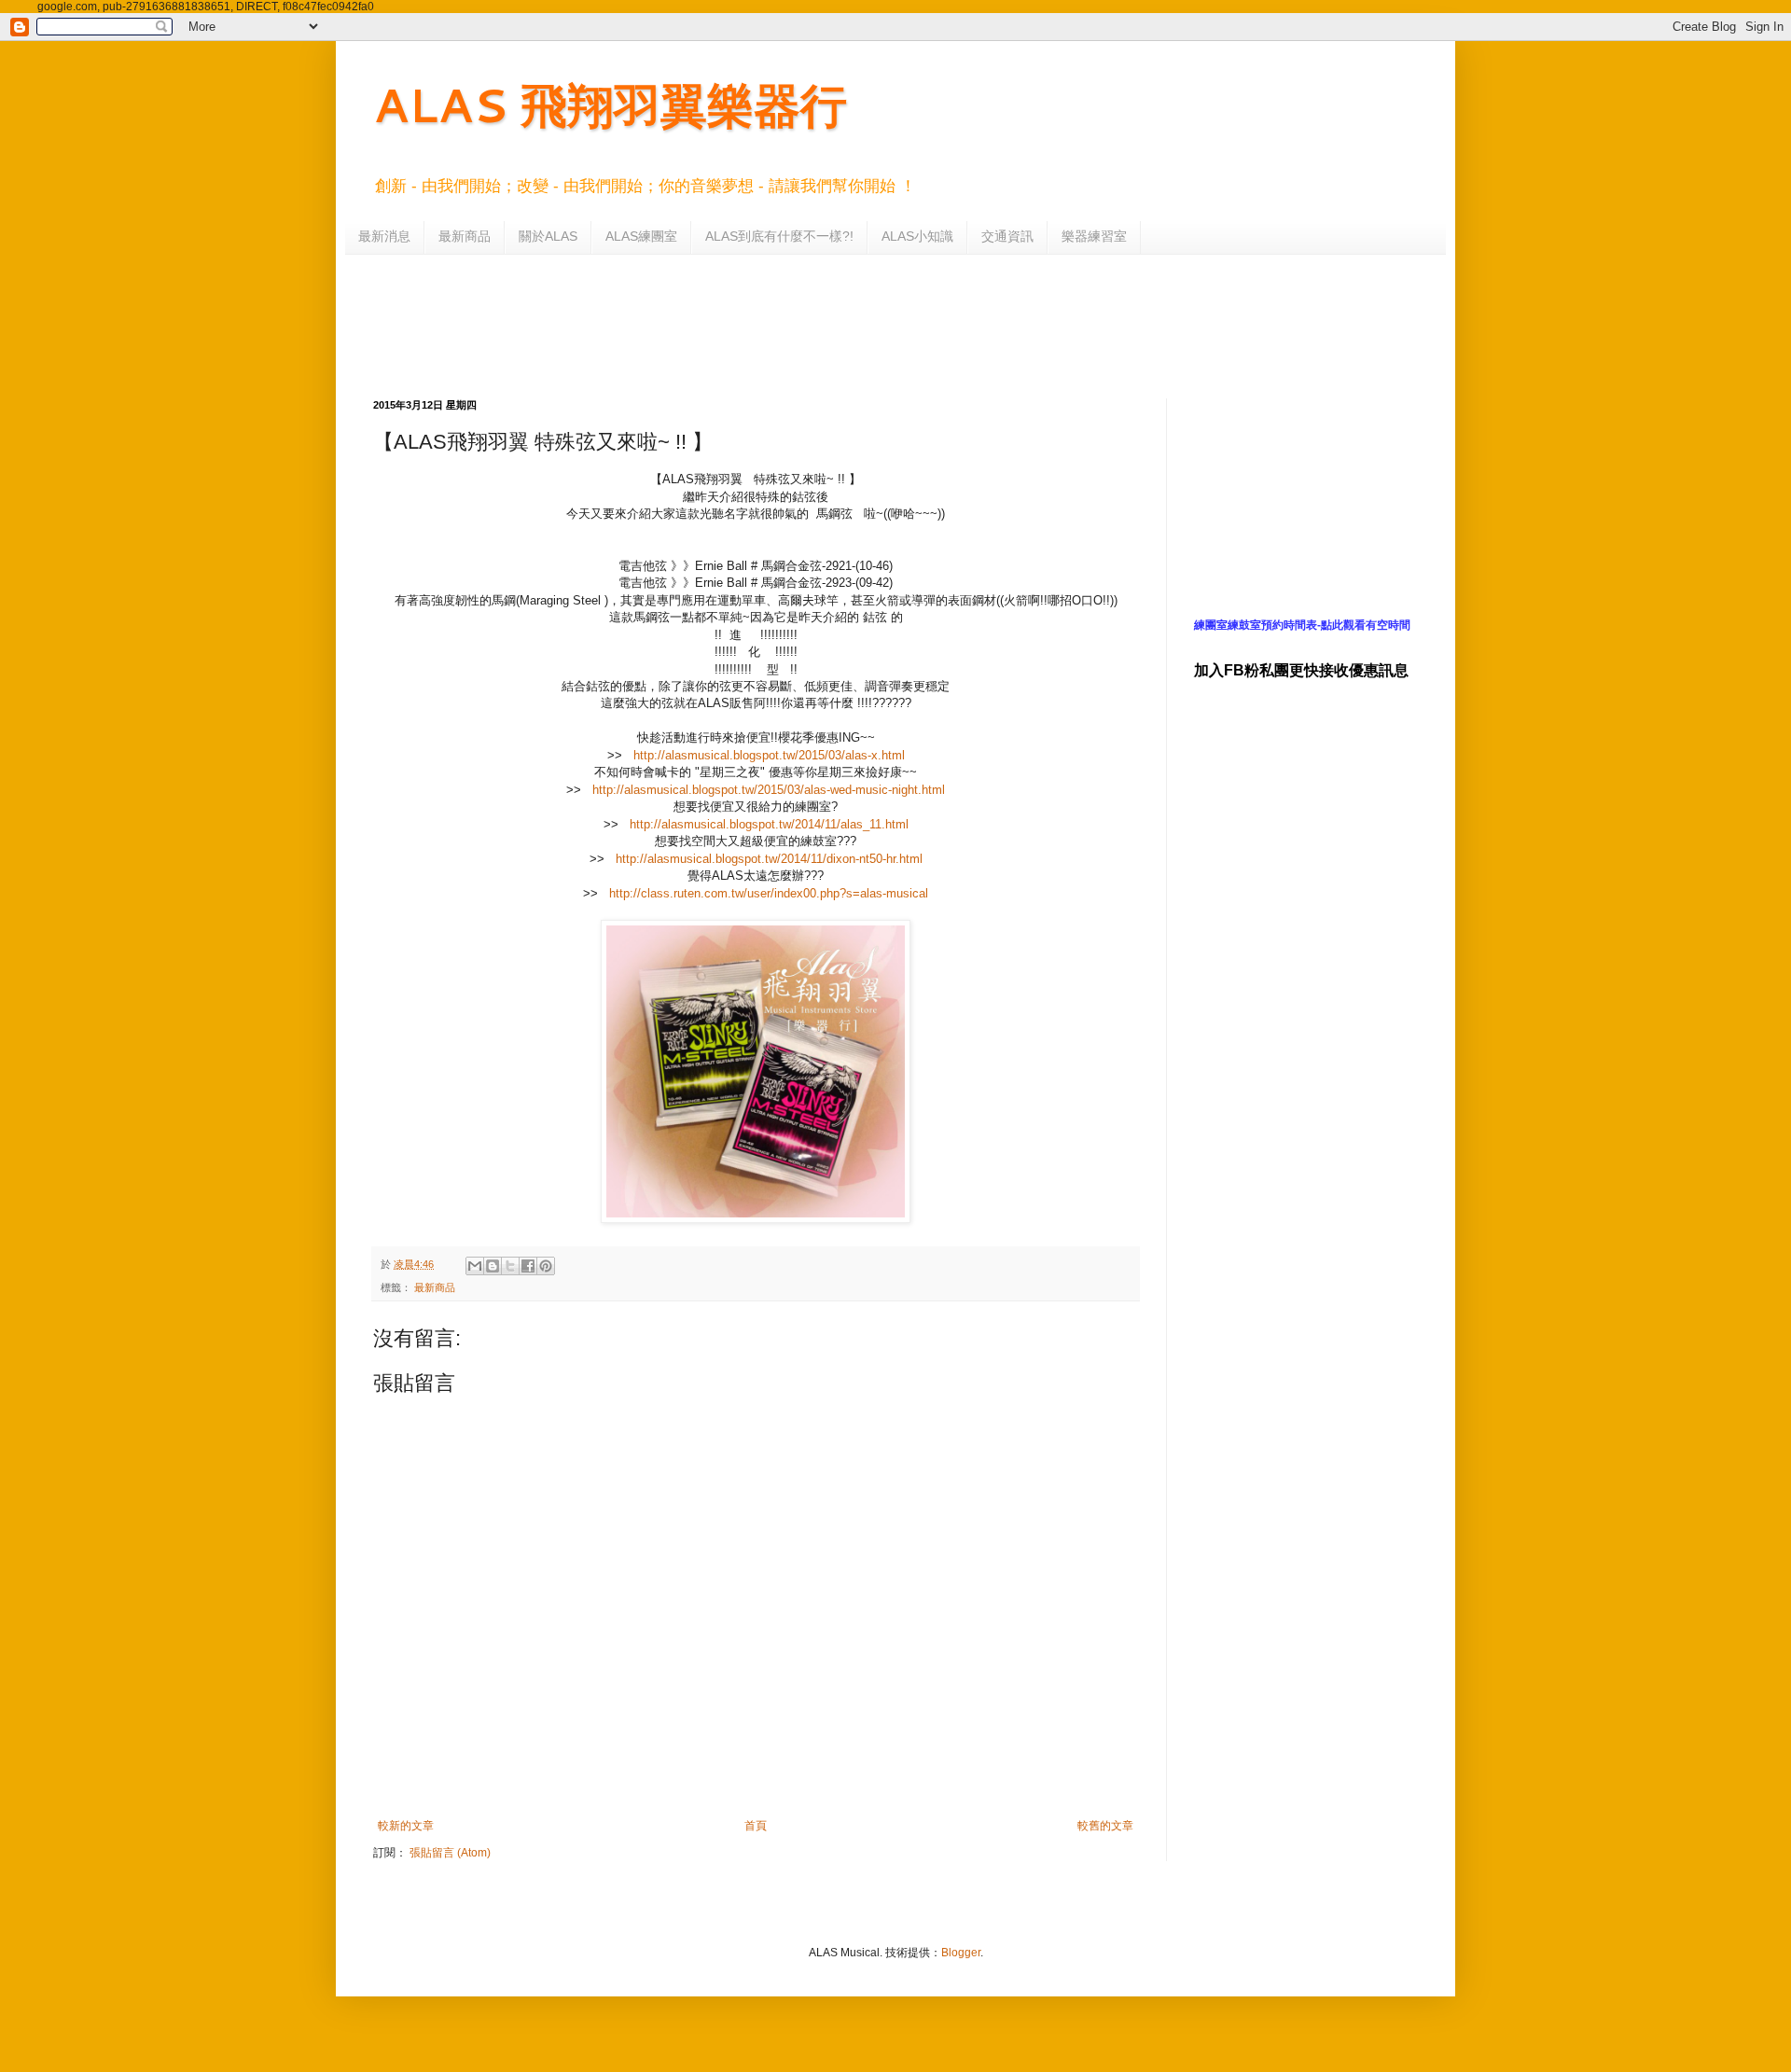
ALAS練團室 (641, 236)
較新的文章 (406, 1826)
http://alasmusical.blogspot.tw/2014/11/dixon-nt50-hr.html (769, 859)
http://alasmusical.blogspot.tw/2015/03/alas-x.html (769, 755)
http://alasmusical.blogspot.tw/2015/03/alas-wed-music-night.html (769, 790)
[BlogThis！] (493, 1266)
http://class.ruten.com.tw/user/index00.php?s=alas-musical (769, 893)
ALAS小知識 (917, 236)
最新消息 (384, 236)
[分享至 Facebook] (528, 1266)
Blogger (961, 1953)
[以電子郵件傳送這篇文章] (475, 1266)
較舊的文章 (1105, 1826)
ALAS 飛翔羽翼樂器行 (610, 104)
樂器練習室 (1094, 236)
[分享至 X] (510, 1266)
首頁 (756, 1826)
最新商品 (465, 236)
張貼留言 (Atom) (450, 1853)
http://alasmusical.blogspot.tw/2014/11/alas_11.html (769, 824)
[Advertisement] (826, 325)
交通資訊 (1007, 236)
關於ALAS (548, 236)
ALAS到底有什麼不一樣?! (779, 236)
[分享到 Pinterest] (546, 1266)
